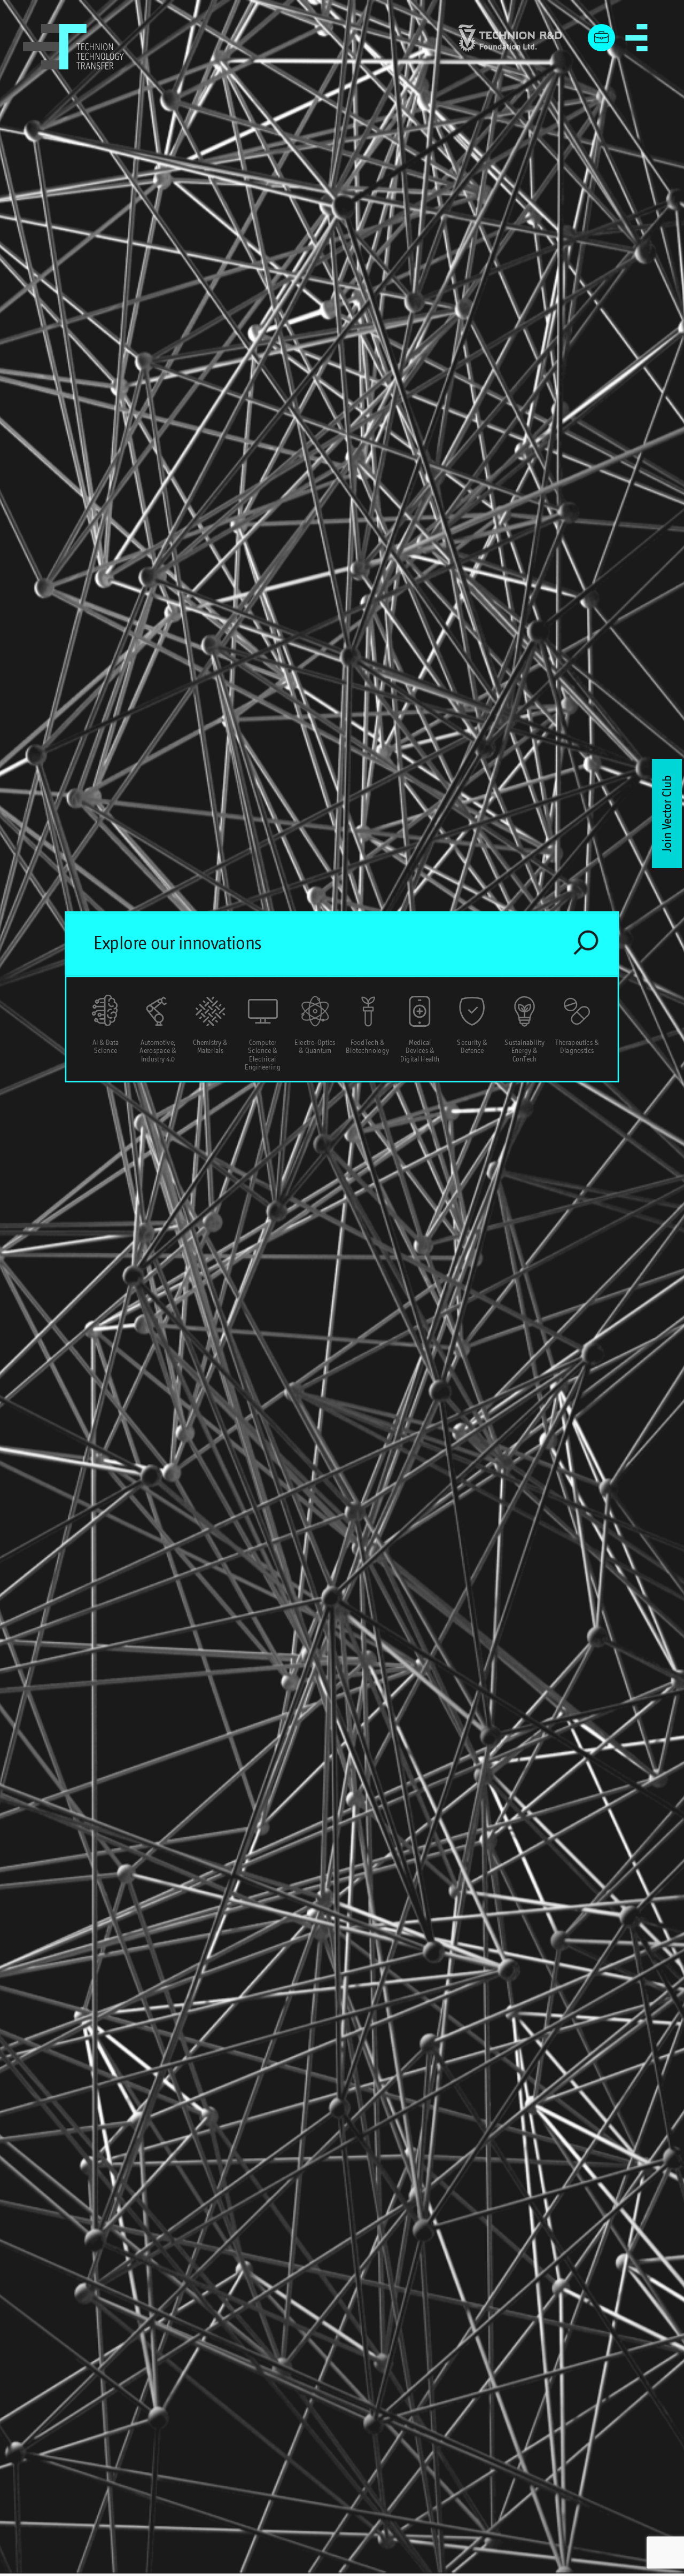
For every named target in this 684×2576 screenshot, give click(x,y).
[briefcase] (602, 38)
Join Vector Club (667, 814)
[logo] (74, 47)
